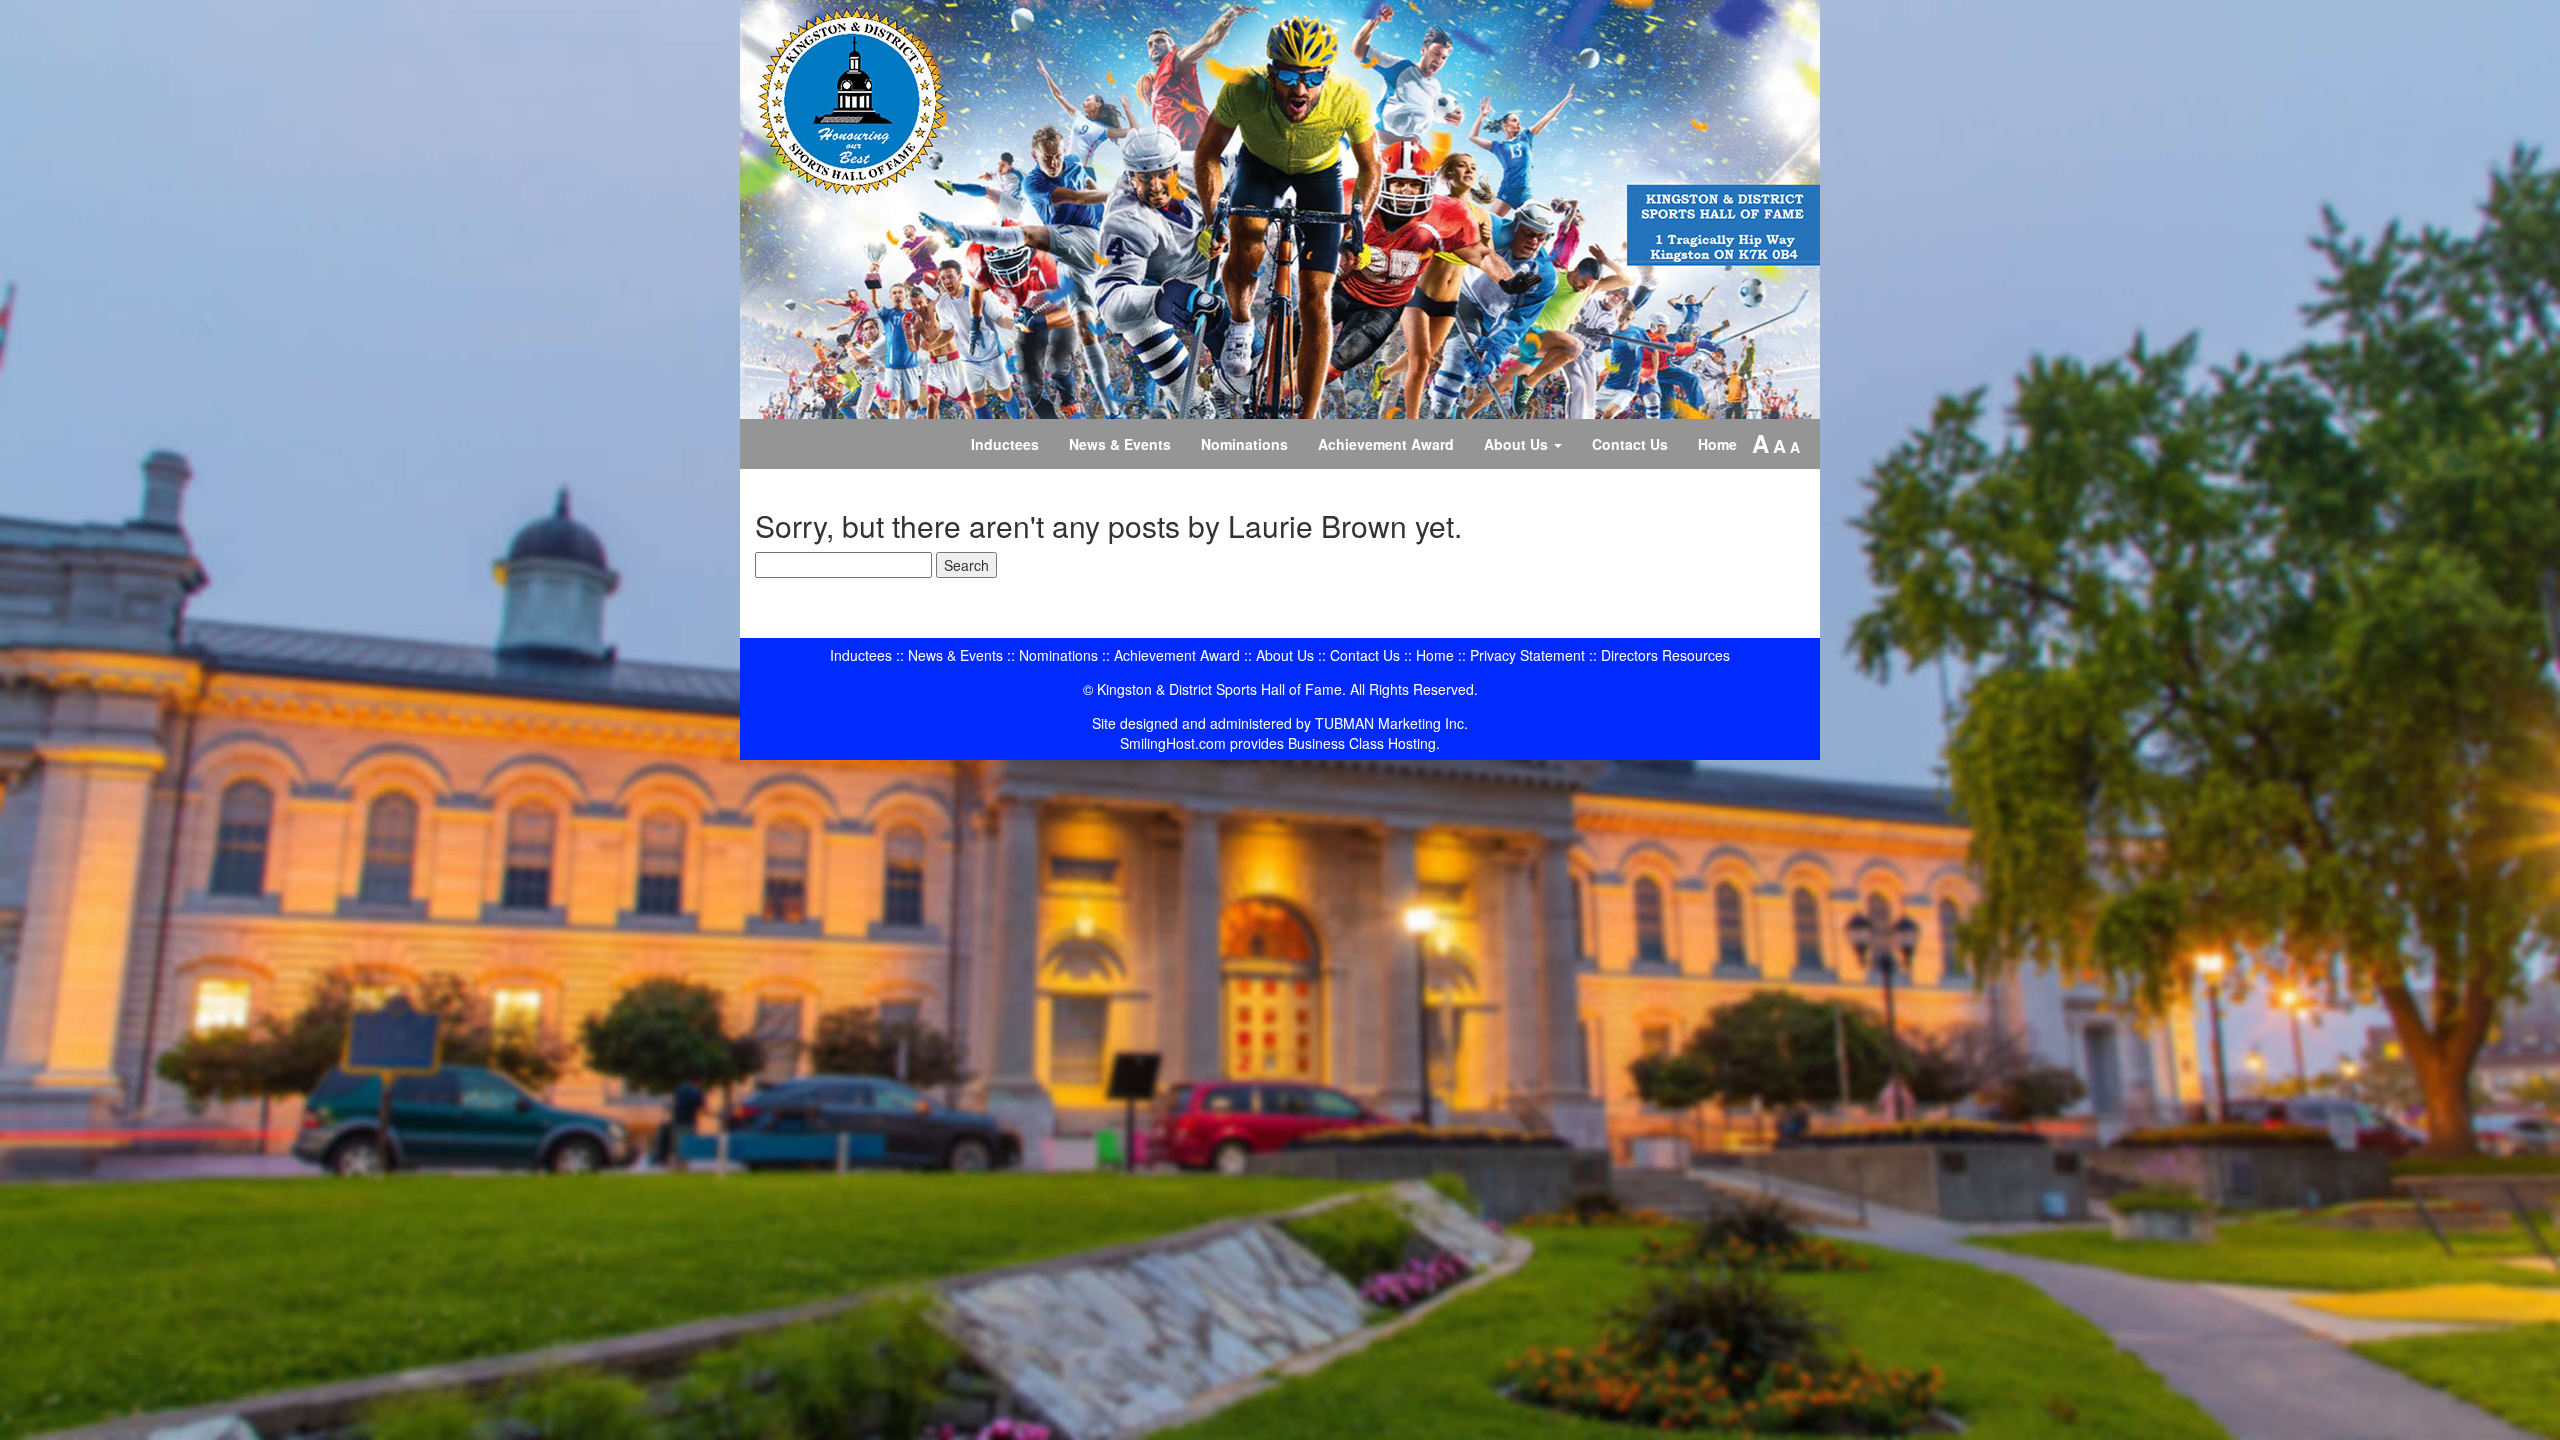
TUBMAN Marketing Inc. (1391, 723)
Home (1717, 444)
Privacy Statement (1527, 655)
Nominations (1244, 444)
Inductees (1005, 444)
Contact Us (1630, 444)
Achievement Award (1386, 444)
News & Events (1120, 444)
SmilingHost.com (1173, 743)
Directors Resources (1665, 655)
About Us (1518, 444)
